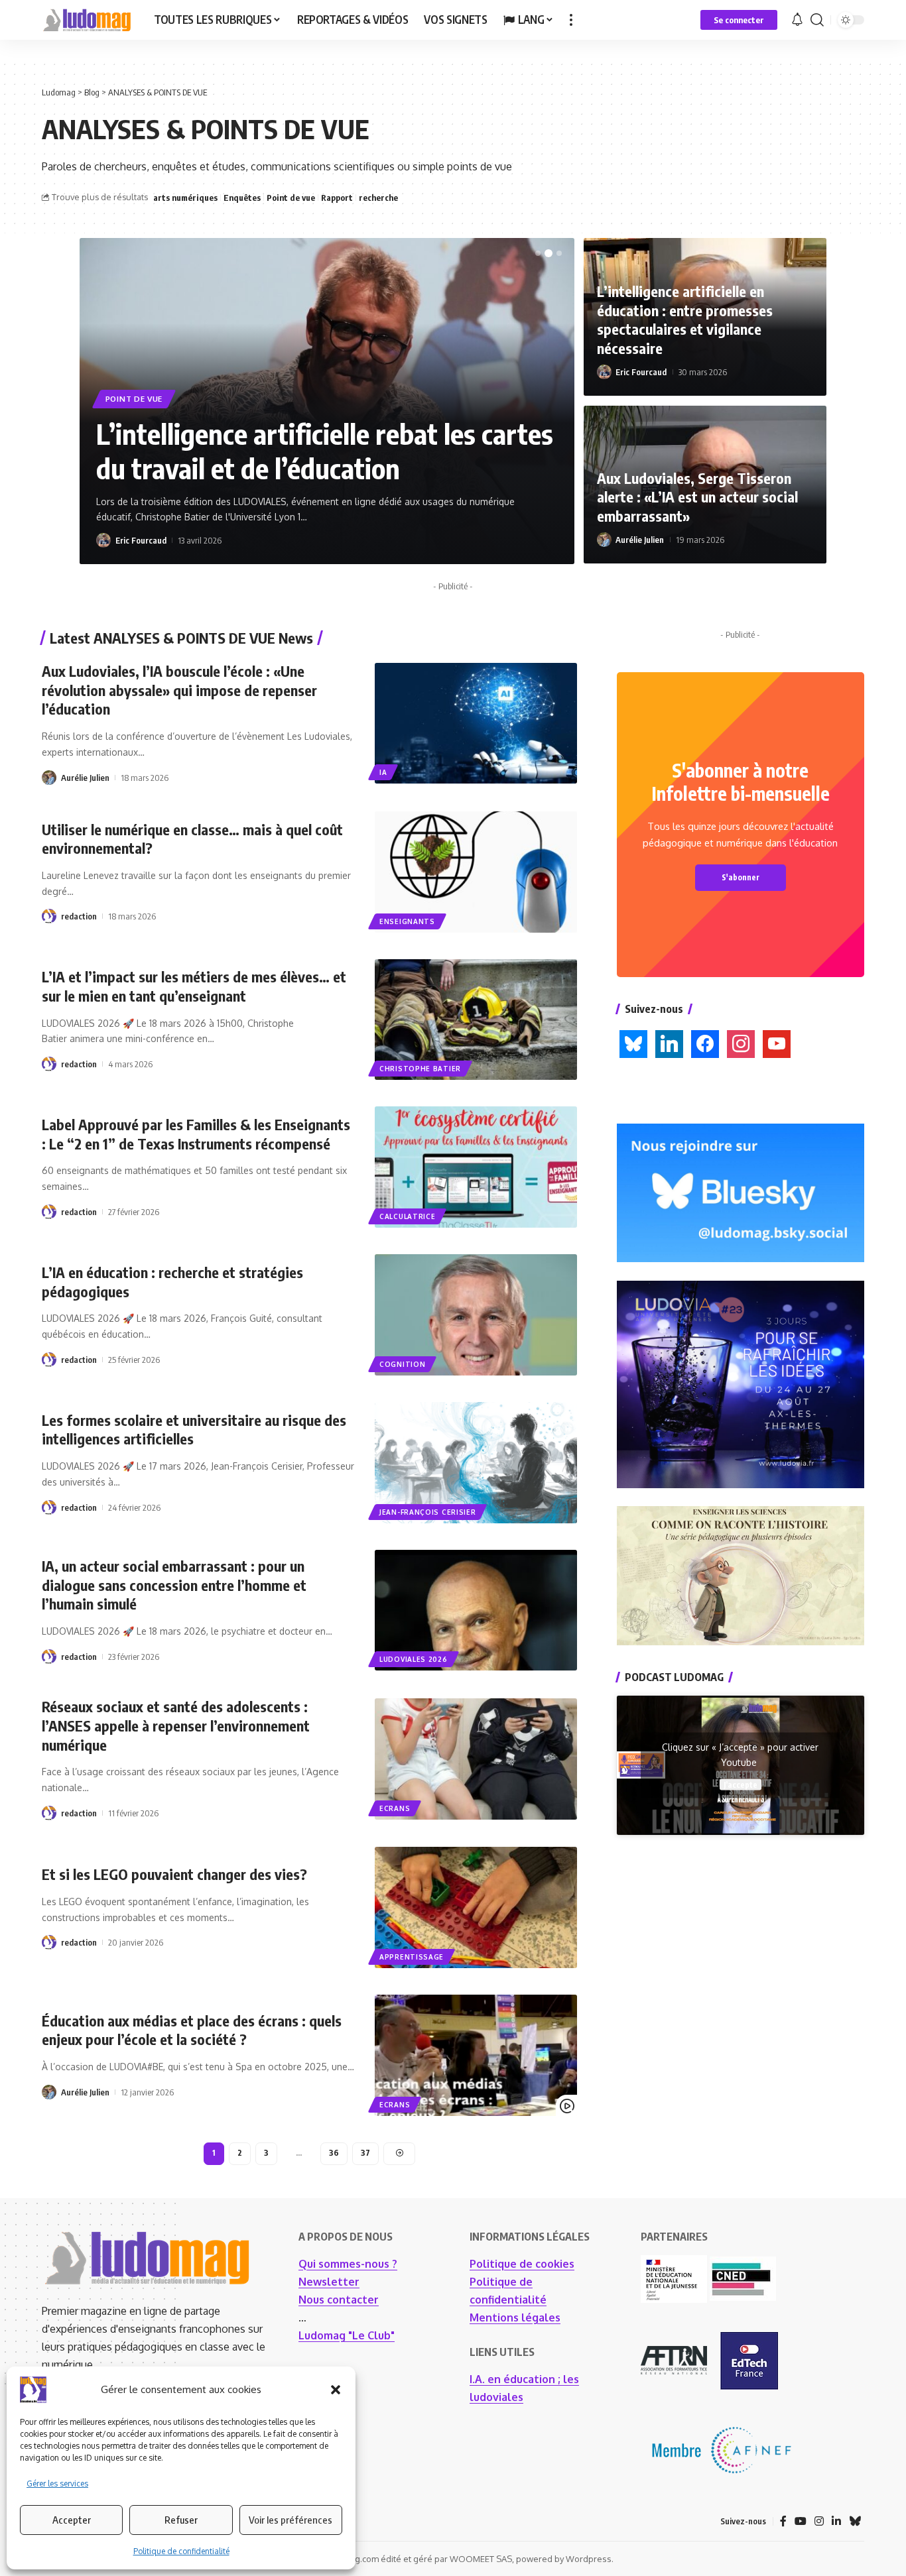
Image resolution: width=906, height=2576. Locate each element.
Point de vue (291, 198)
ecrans (395, 1808)
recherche (378, 198)
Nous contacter (339, 2300)
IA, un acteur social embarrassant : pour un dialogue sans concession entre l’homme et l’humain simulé (174, 1585)
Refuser (181, 2520)
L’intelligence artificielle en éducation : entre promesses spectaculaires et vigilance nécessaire (685, 320)
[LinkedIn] (669, 1043)
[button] (336, 2390)
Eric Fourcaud (141, 540)
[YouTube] (801, 2521)
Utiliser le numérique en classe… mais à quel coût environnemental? (192, 839)
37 (365, 2153)
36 (334, 2153)
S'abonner (741, 877)
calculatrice (407, 1216)
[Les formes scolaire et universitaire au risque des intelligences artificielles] (476, 1463)
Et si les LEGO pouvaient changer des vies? (174, 1874)
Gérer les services (57, 2484)
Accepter (72, 2520)
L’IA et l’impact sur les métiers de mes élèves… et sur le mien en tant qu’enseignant (194, 986)
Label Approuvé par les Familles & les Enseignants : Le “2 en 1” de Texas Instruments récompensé (196, 1134)
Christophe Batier (420, 1069)
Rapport (337, 198)
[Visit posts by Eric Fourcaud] (103, 540)
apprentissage (412, 1957)
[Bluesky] (633, 1043)
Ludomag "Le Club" (347, 2335)
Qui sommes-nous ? (348, 2264)
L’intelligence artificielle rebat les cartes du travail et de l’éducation (325, 451)
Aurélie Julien (640, 540)
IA (383, 772)
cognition (402, 1364)
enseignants (407, 921)
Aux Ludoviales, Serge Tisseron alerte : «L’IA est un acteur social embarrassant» (697, 497)
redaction (79, 916)
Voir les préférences (291, 2520)
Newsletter (329, 2282)
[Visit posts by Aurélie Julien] (604, 540)
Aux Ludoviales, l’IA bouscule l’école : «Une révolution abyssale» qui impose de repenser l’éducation (179, 690)
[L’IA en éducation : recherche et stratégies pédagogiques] (476, 1315)
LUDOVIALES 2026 (414, 1659)
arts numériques (185, 198)
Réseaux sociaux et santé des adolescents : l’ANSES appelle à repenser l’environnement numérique (176, 1725)
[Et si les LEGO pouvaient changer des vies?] (476, 1907)
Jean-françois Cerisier (427, 1512)
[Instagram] (741, 1043)
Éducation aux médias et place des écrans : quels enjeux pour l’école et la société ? (192, 2030)
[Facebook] (705, 1043)
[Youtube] (777, 1043)
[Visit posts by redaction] (49, 916)
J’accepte (741, 1784)
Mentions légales (515, 2317)
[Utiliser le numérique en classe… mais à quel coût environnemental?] (476, 872)
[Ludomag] (87, 20)
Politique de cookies (522, 2264)
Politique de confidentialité (181, 2551)
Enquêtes (242, 198)
